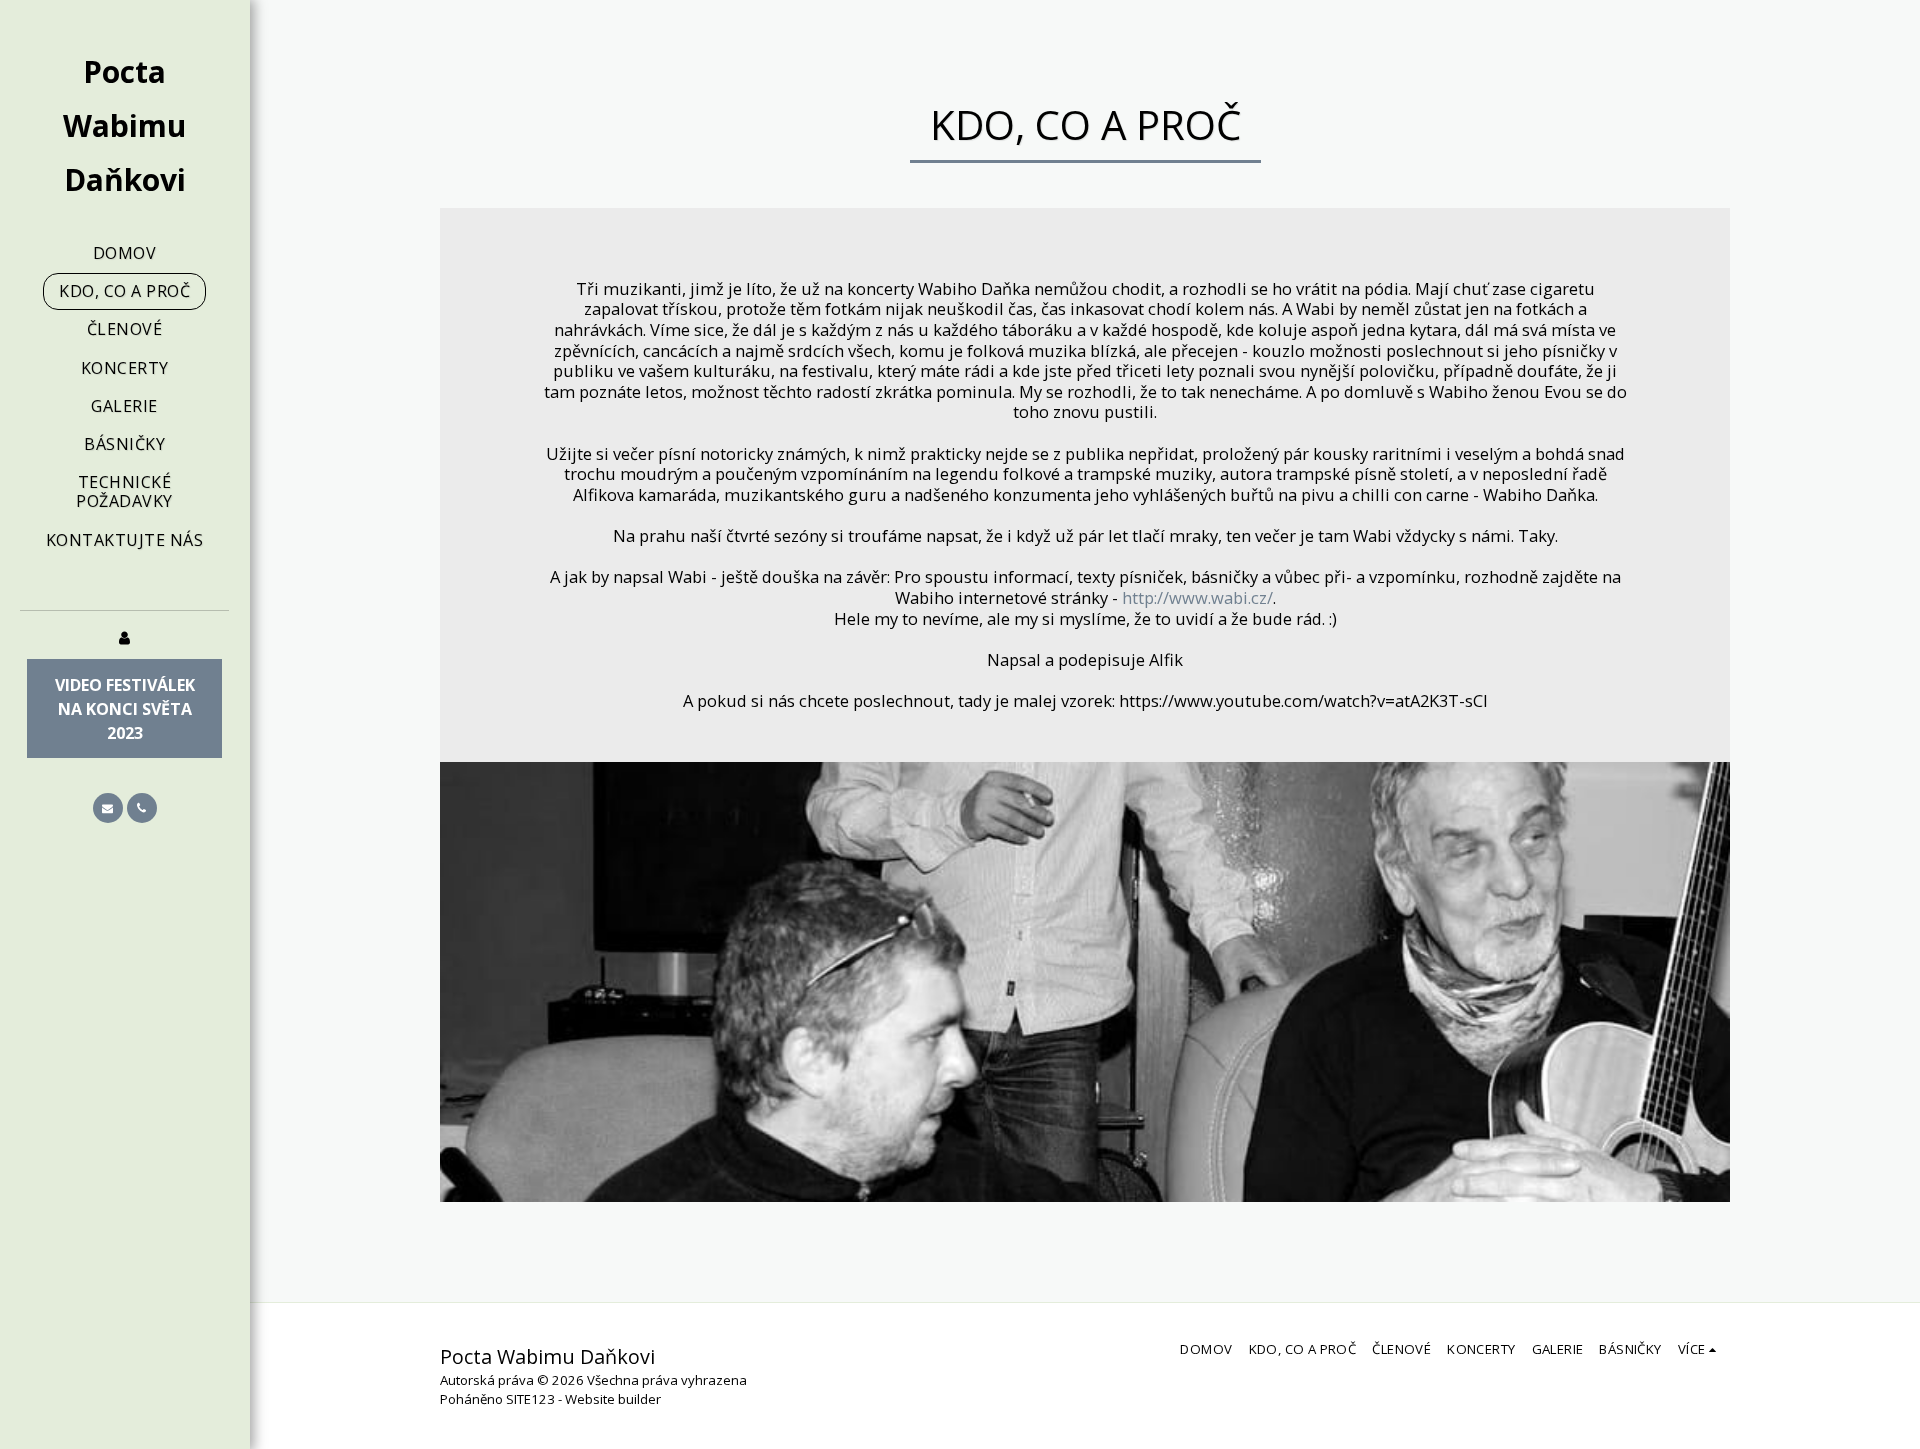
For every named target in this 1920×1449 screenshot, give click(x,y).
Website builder (613, 1399)
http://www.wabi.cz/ (1197, 597)
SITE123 (530, 1399)
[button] (108, 808)
